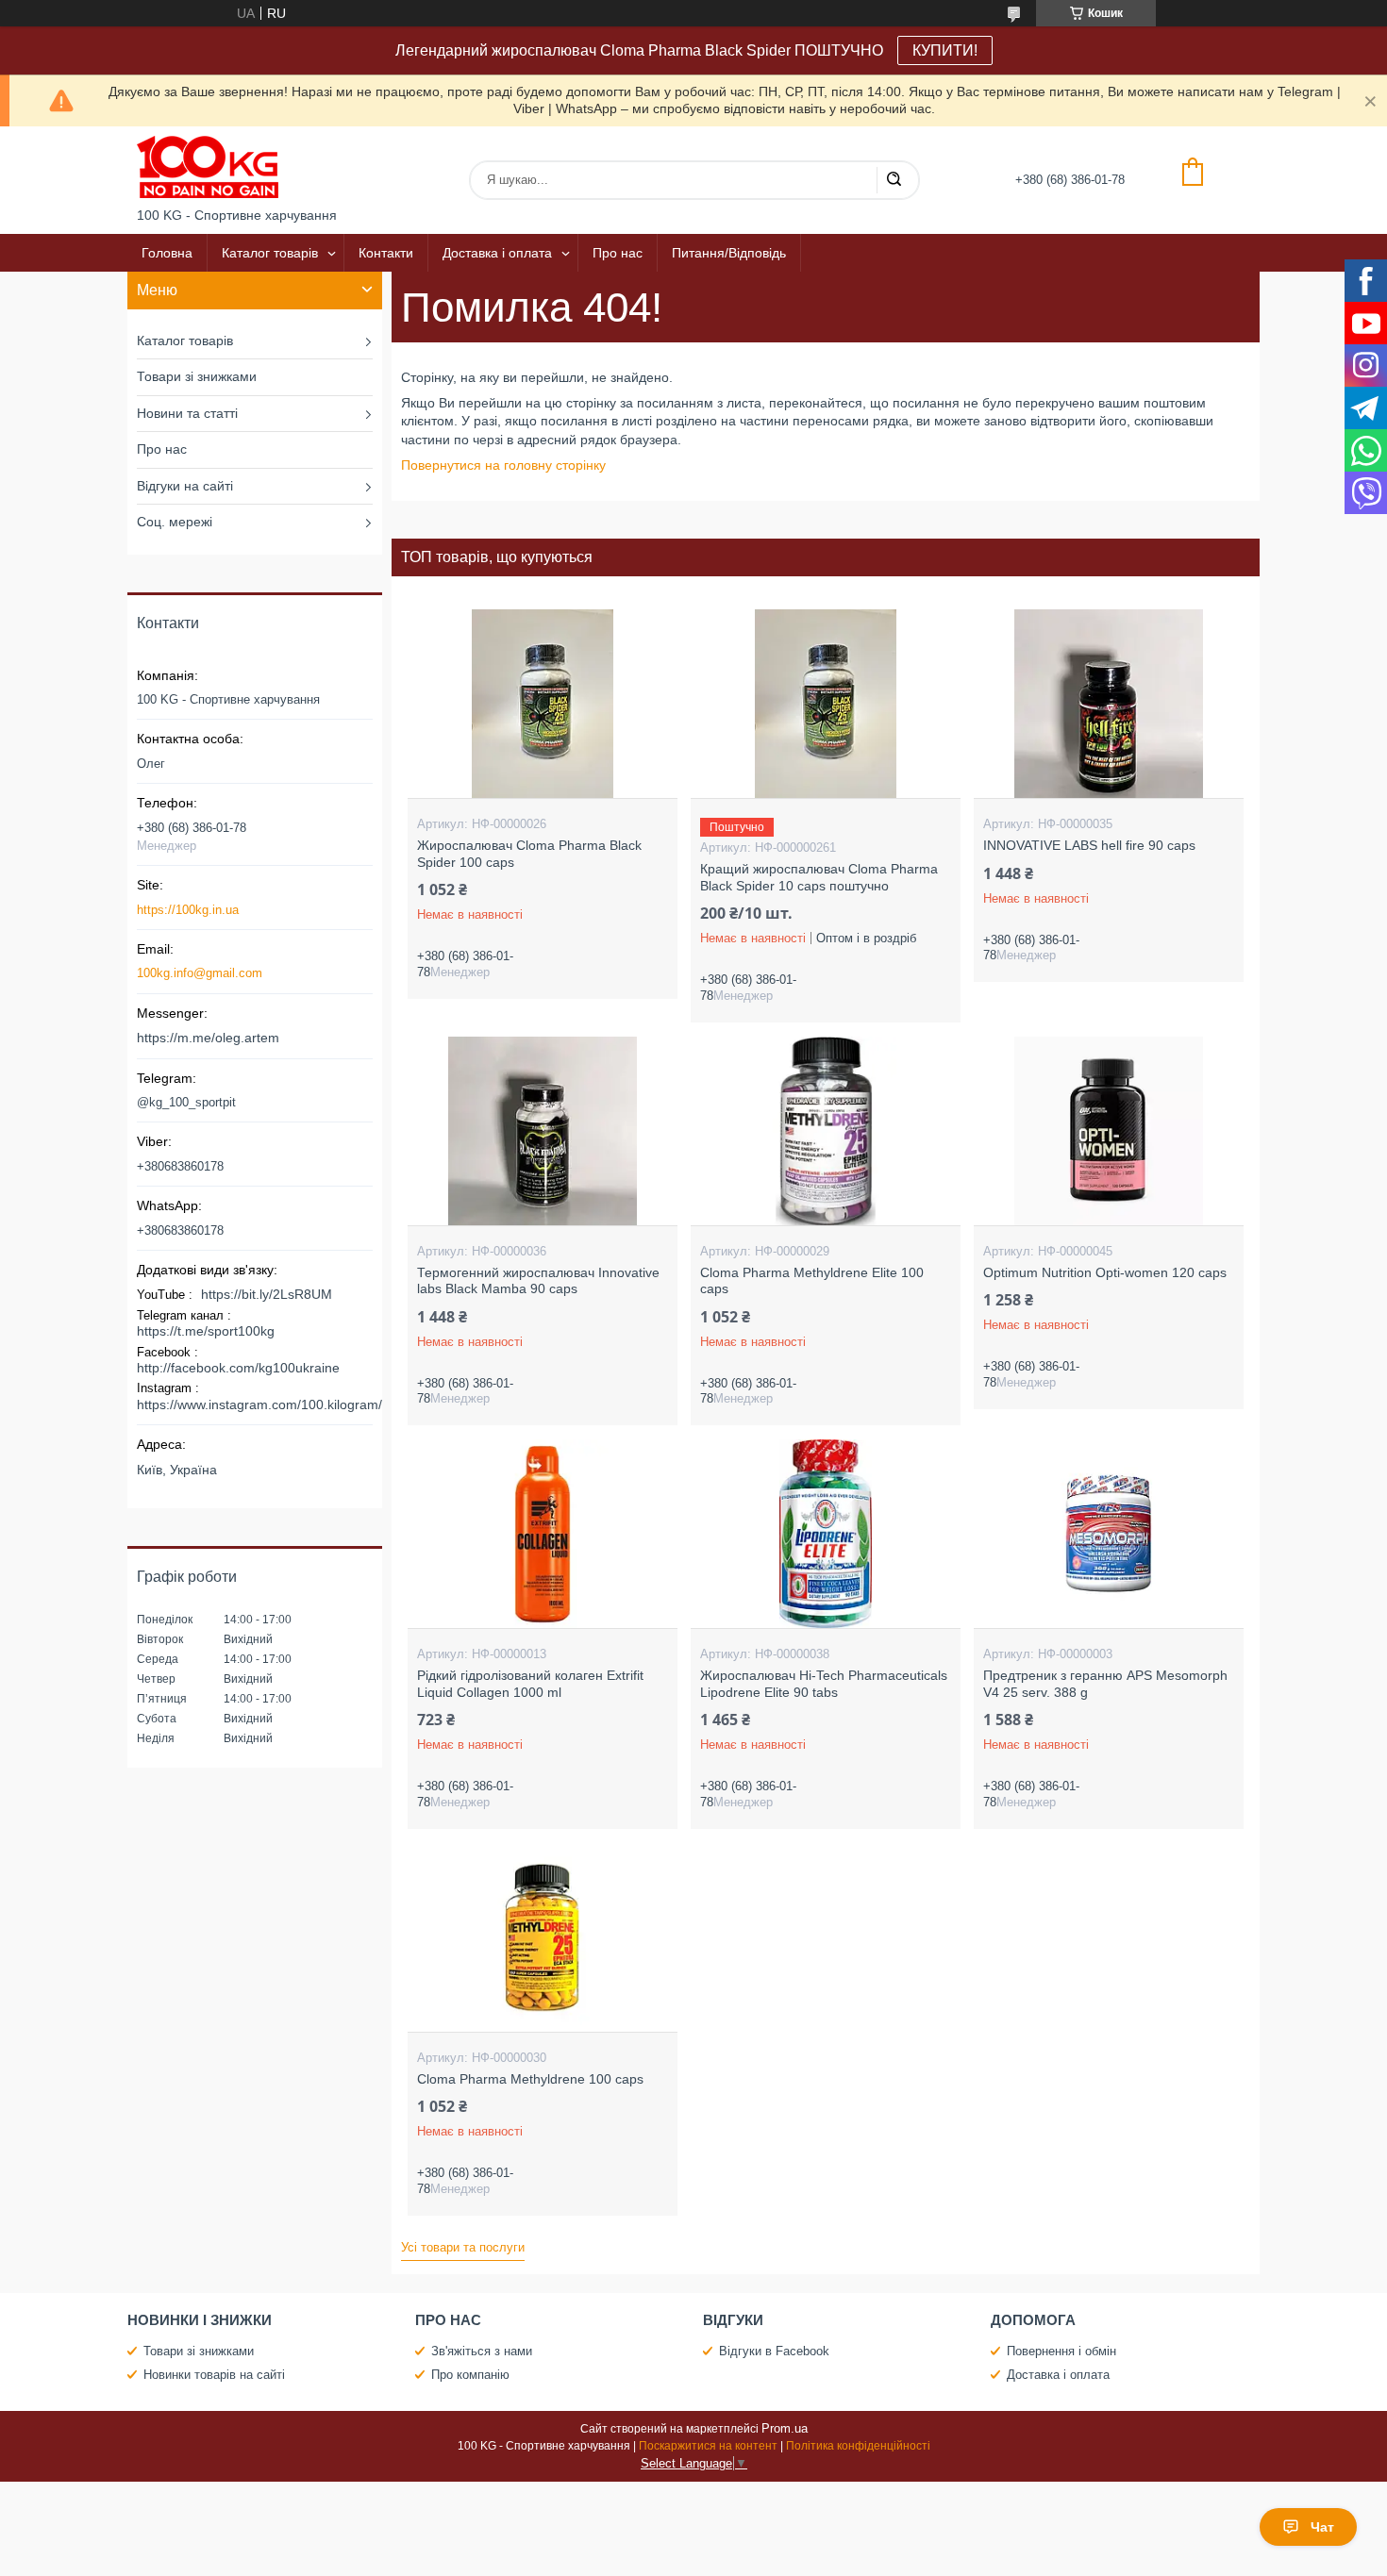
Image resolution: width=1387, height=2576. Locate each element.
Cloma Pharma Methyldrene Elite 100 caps (812, 1281)
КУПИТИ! (945, 50)
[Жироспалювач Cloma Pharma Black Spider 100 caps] (542, 704)
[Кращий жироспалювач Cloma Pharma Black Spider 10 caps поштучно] (825, 704)
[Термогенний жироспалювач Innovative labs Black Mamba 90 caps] (542, 1131)
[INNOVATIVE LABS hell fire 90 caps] (1108, 704)
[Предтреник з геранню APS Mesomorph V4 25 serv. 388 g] (1108, 1534)
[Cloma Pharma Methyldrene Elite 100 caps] (825, 1131)
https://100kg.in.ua (188, 910)
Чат (1322, 2527)
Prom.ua (785, 2428)
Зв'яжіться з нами (482, 2351)
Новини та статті (187, 413)
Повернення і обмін (1061, 2351)
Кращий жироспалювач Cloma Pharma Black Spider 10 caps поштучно (819, 877)
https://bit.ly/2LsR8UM (267, 1294)
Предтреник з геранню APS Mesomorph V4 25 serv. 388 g (1105, 1684)
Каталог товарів (270, 253)
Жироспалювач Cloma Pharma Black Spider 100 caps (529, 854)
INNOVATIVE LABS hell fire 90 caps (1089, 845)
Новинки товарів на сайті (214, 2375)
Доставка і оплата (497, 253)
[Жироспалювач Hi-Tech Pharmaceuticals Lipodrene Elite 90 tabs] (825, 1534)
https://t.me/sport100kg (206, 1331)
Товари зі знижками (197, 376)
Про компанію (470, 2375)
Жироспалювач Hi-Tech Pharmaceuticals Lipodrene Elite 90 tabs (824, 1684)
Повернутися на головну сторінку (503, 465)
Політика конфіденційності (858, 2446)
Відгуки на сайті (185, 486)
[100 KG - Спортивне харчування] (208, 167)
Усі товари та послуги (463, 2247)
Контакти (386, 253)
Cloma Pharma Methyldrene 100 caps (530, 2079)
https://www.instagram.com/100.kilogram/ (259, 1404)
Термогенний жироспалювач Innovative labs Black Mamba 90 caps (538, 1281)
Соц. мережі (175, 522)
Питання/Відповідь (729, 253)
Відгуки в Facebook (774, 2351)
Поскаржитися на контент (708, 2446)
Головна (167, 253)
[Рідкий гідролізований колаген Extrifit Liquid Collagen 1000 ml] (542, 1534)
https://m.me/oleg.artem (208, 1038)
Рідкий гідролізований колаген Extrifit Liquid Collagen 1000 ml (530, 1684)
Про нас (618, 253)
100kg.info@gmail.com (200, 973)
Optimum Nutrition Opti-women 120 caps (1105, 1272)
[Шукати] (894, 180)
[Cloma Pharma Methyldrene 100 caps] (542, 1937)
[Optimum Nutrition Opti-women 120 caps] (1108, 1131)
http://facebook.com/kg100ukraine (238, 1368)
